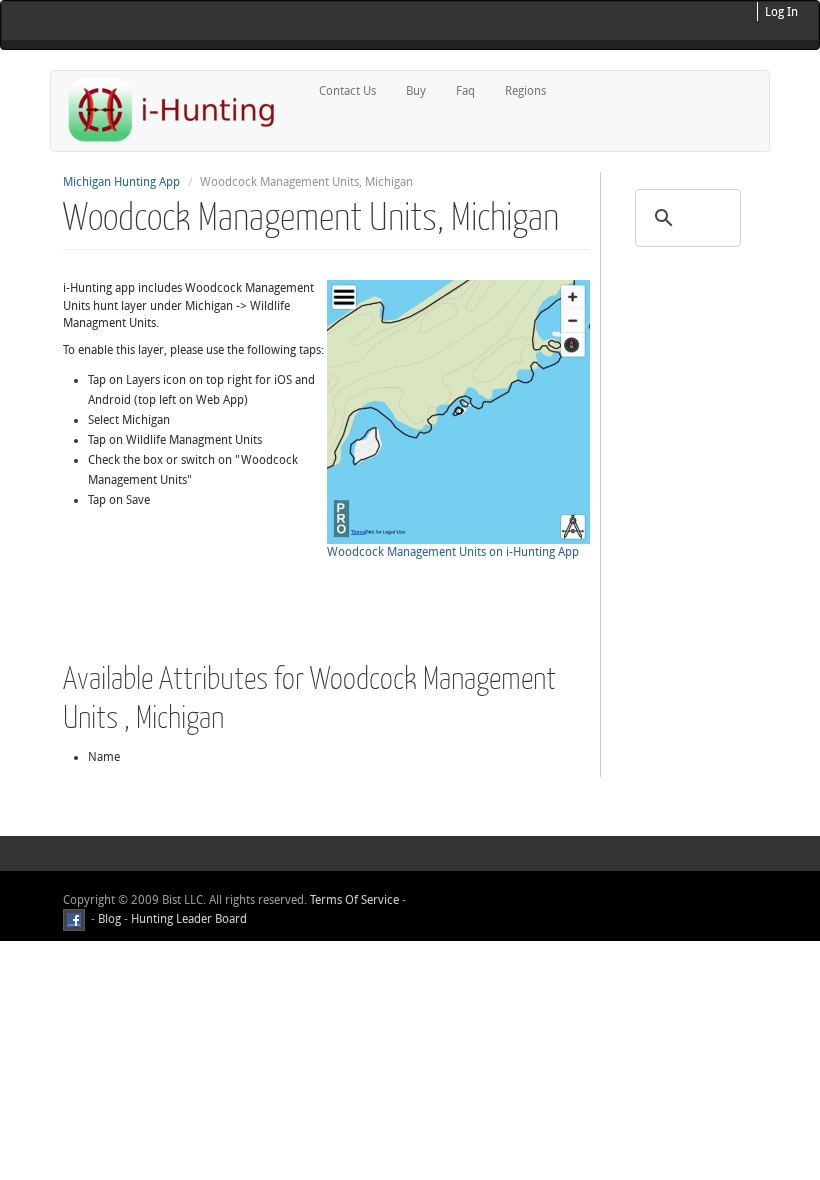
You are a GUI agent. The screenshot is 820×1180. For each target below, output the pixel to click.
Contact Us (347, 91)
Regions (525, 91)
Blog (109, 919)
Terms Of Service (354, 900)
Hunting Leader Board (187, 919)
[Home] (180, 109)
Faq (465, 91)
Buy (416, 91)
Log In (781, 12)
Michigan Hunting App (121, 182)
